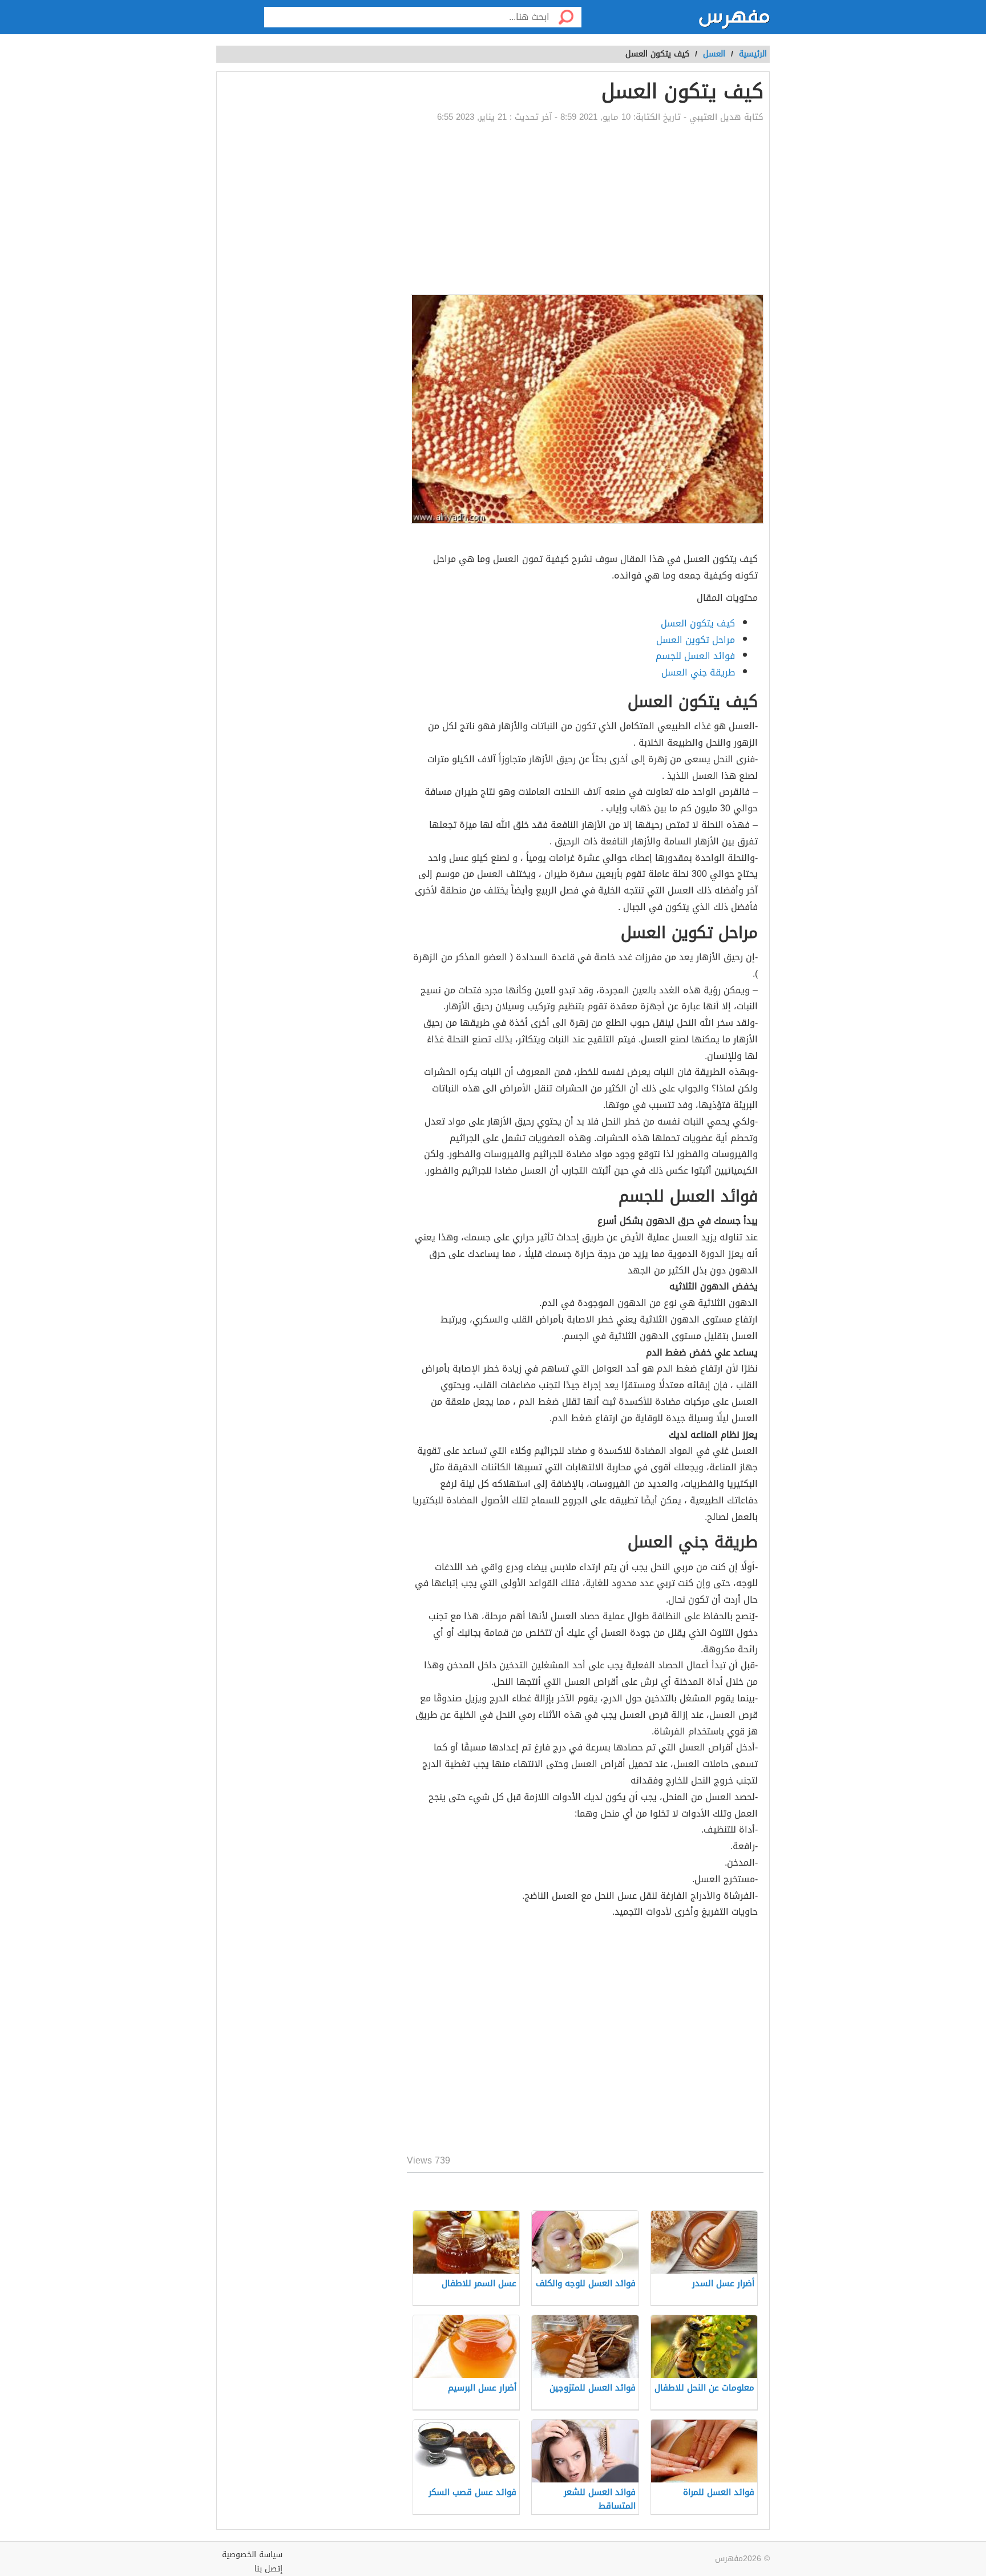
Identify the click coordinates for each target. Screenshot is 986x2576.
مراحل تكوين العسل (696, 640)
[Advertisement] (585, 209)
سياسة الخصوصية (252, 2555)
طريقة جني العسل (698, 672)
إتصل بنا (268, 2569)
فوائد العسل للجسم (695, 656)
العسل (714, 54)
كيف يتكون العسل (698, 623)
